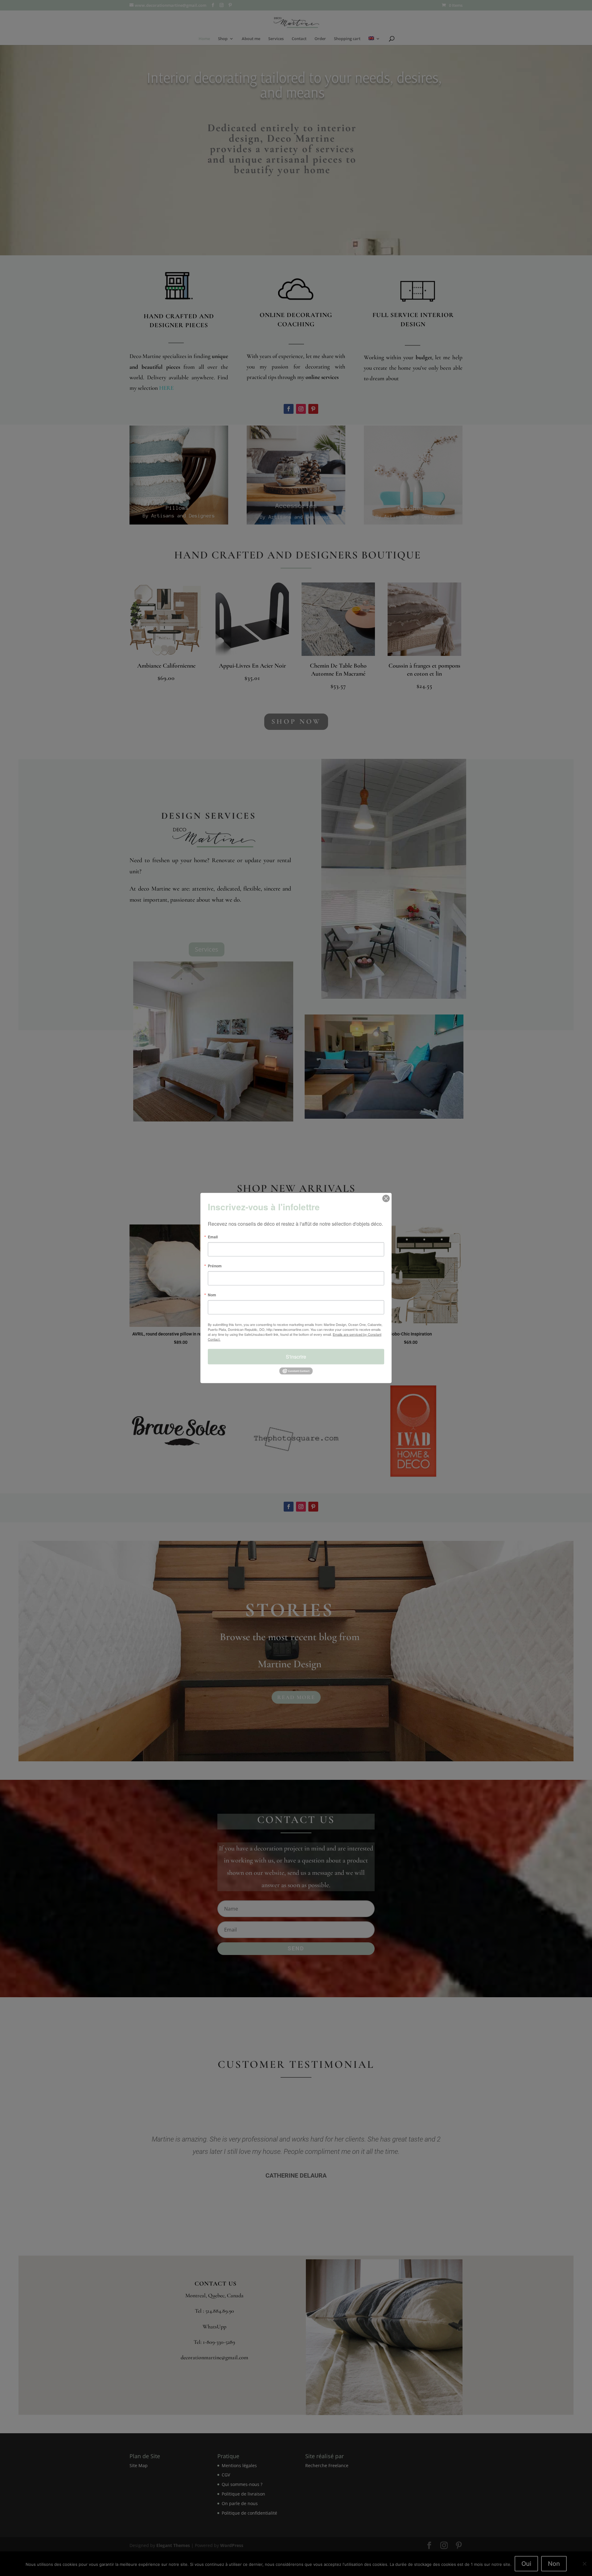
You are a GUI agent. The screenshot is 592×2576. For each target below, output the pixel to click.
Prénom (215, 1266)
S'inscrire (296, 1357)
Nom (212, 1295)
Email (213, 1237)
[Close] (386, 1199)
